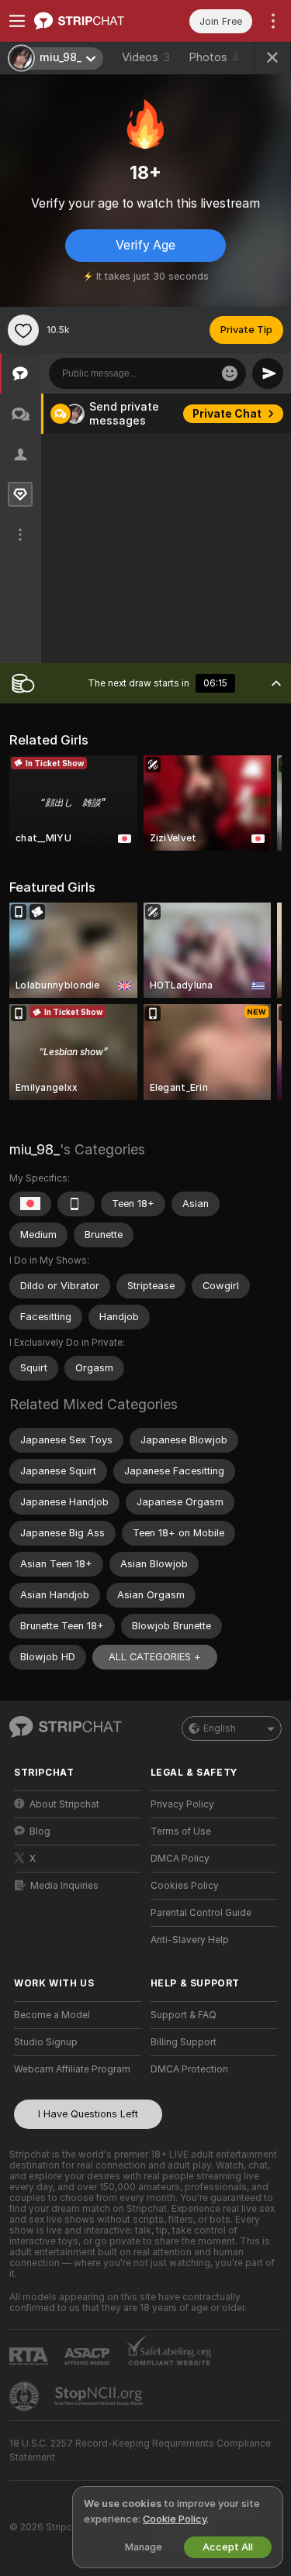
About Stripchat (64, 1804)
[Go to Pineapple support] (26, 2396)
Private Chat (227, 414)
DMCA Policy (180, 1859)
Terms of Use (181, 1831)
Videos (146, 57)
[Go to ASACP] (88, 2357)
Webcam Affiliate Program (72, 2069)
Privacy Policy (182, 1804)
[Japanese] (30, 1204)
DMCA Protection (189, 2069)
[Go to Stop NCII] (100, 2396)
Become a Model (52, 2015)
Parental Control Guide (201, 1913)
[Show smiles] (230, 373)
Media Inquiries (64, 1886)
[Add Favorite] (23, 330)
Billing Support (184, 2042)
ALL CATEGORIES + (155, 1657)
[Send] (268, 373)
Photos (214, 57)
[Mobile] (76, 1204)
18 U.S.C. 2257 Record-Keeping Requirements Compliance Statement (140, 2450)
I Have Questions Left (88, 2114)
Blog (40, 1831)
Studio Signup (46, 2042)
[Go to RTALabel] (30, 2356)
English (220, 1728)
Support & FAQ (184, 2015)
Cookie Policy (175, 2519)
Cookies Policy (185, 1886)
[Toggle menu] (17, 21)
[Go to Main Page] (90, 21)
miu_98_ (35, 1149)
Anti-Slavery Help (190, 1940)
